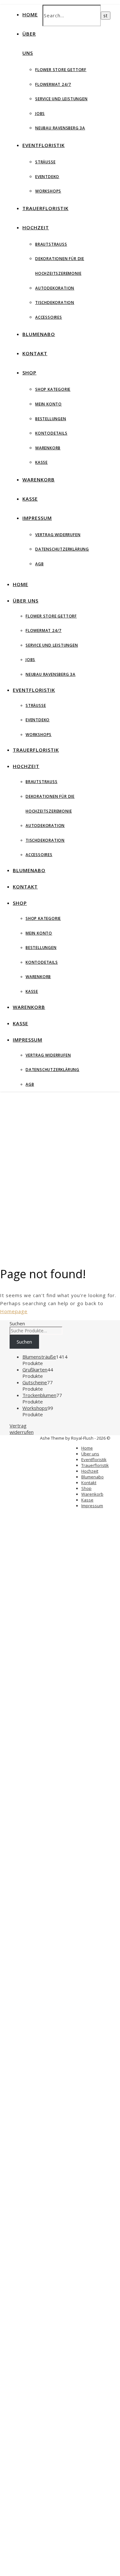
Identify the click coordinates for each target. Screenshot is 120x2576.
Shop (29, 372)
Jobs (40, 114)
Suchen (17, 1323)
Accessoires (49, 317)
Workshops (48, 191)
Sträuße (45, 162)
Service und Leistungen (61, 99)
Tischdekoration (55, 303)
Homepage (14, 1311)
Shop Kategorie (53, 389)
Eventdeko (47, 177)
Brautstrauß (51, 244)
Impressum (37, 518)
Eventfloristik (44, 145)
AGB (39, 564)
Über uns (26, 601)
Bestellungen (51, 419)
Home (30, 14)
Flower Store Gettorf (61, 70)
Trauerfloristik (45, 208)
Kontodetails (51, 433)
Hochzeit (36, 227)
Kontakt (35, 353)
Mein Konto (48, 404)
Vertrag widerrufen (58, 535)
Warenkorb (48, 448)
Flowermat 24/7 (53, 84)
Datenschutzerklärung (62, 549)
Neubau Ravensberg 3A (60, 128)
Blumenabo (39, 334)
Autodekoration (55, 288)
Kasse (41, 462)
